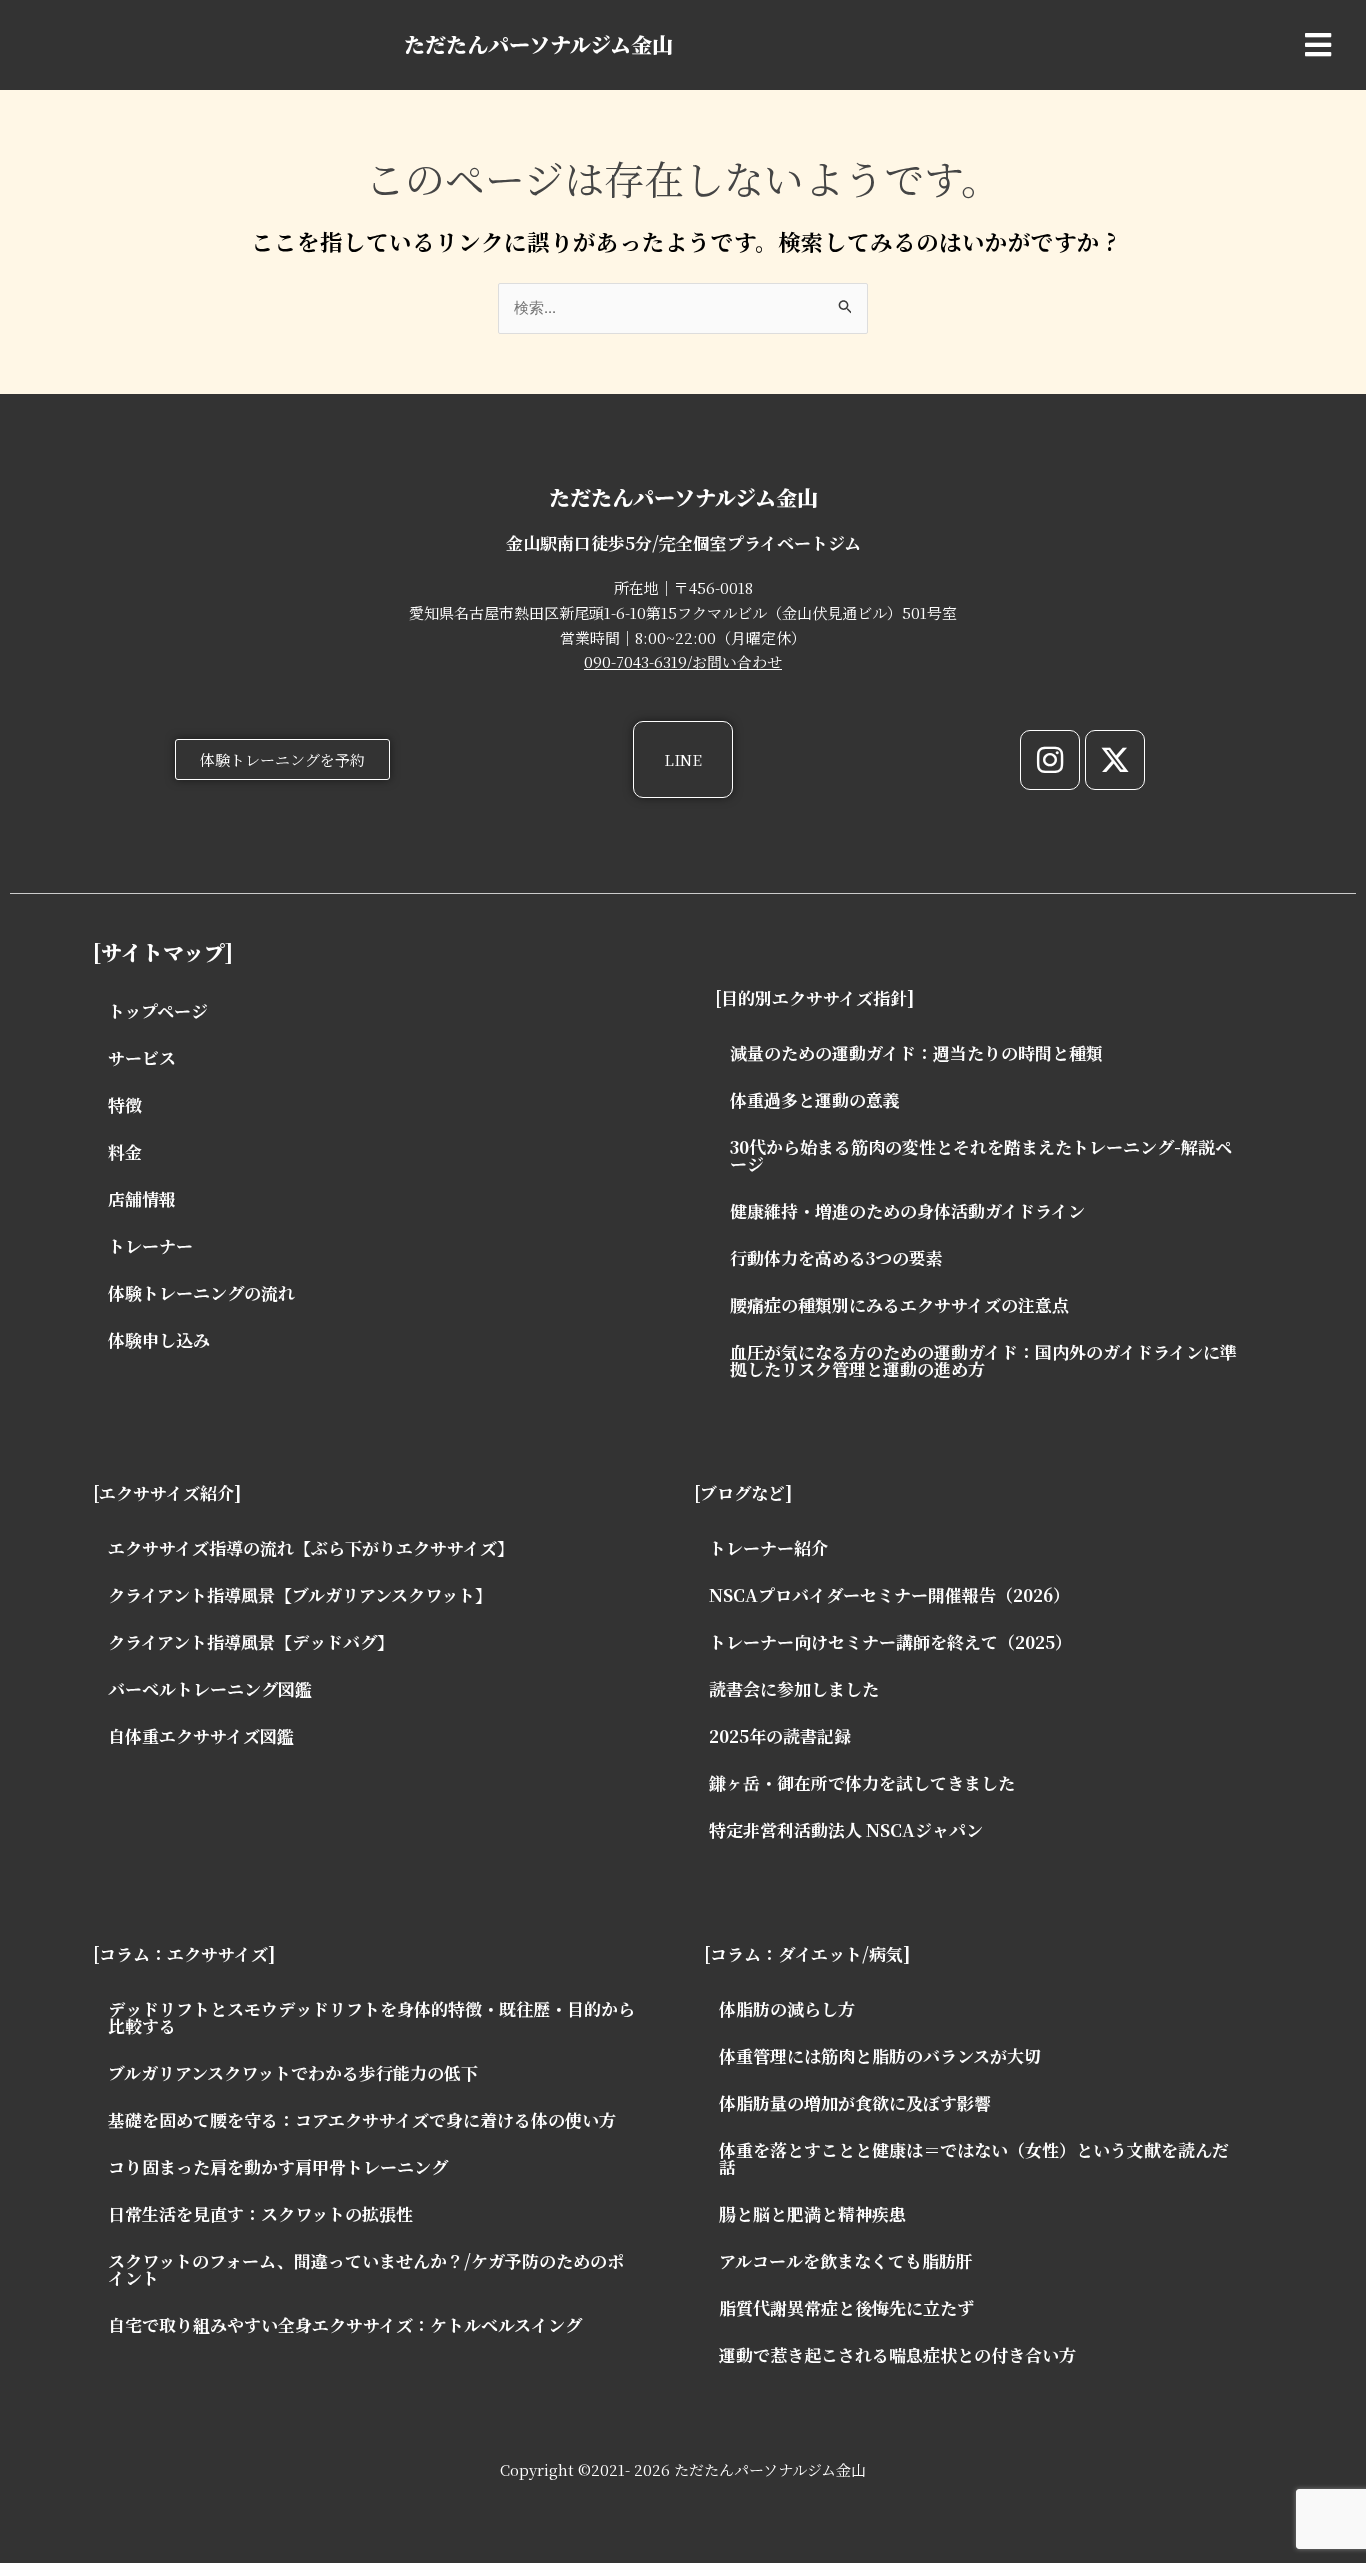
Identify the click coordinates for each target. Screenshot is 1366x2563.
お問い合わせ (737, 661)
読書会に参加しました (794, 1688)
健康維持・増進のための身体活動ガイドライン (907, 1210)
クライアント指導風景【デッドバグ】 (251, 1641)
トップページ (158, 1010)
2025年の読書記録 (780, 1735)
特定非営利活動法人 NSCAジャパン (846, 1829)
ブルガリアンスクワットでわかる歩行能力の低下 (293, 2072)
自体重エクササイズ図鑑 (201, 1735)
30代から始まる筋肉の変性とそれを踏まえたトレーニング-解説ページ (981, 1155)
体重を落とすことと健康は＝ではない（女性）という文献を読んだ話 (974, 2158)
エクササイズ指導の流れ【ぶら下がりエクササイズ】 (311, 1547)
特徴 (125, 1104)
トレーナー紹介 (768, 1547)
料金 (125, 1151)
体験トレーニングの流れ (201, 1292)
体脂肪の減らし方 (787, 2008)
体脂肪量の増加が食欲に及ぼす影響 (855, 2102)
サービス (142, 1057)
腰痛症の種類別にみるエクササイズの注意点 (899, 1304)
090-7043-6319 (635, 661)
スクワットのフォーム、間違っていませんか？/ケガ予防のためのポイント (366, 2269)
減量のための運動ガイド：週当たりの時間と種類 (916, 1052)
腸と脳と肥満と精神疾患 (812, 2213)
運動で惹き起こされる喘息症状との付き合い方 (897, 2354)
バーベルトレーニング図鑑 (210, 1688)
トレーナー (150, 1245)
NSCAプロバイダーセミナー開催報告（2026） (889, 1594)
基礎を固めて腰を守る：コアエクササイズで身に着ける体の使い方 (362, 2119)
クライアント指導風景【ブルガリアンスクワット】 (300, 1594)
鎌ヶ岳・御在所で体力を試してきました (862, 1782)
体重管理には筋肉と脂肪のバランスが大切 (880, 2055)
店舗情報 (142, 1198)
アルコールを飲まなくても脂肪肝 (846, 2260)
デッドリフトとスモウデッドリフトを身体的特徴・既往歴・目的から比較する (371, 2017)
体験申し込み (159, 1339)
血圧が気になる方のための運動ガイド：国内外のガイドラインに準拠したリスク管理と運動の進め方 (983, 1360)
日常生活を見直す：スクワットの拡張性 (260, 2213)
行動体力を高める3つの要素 (836, 1257)
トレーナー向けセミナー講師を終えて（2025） (890, 1641)
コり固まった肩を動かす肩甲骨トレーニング (278, 2166)
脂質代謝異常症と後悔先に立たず (846, 2307)
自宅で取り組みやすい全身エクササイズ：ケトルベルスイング (345, 2324)
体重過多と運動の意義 (815, 1099)
